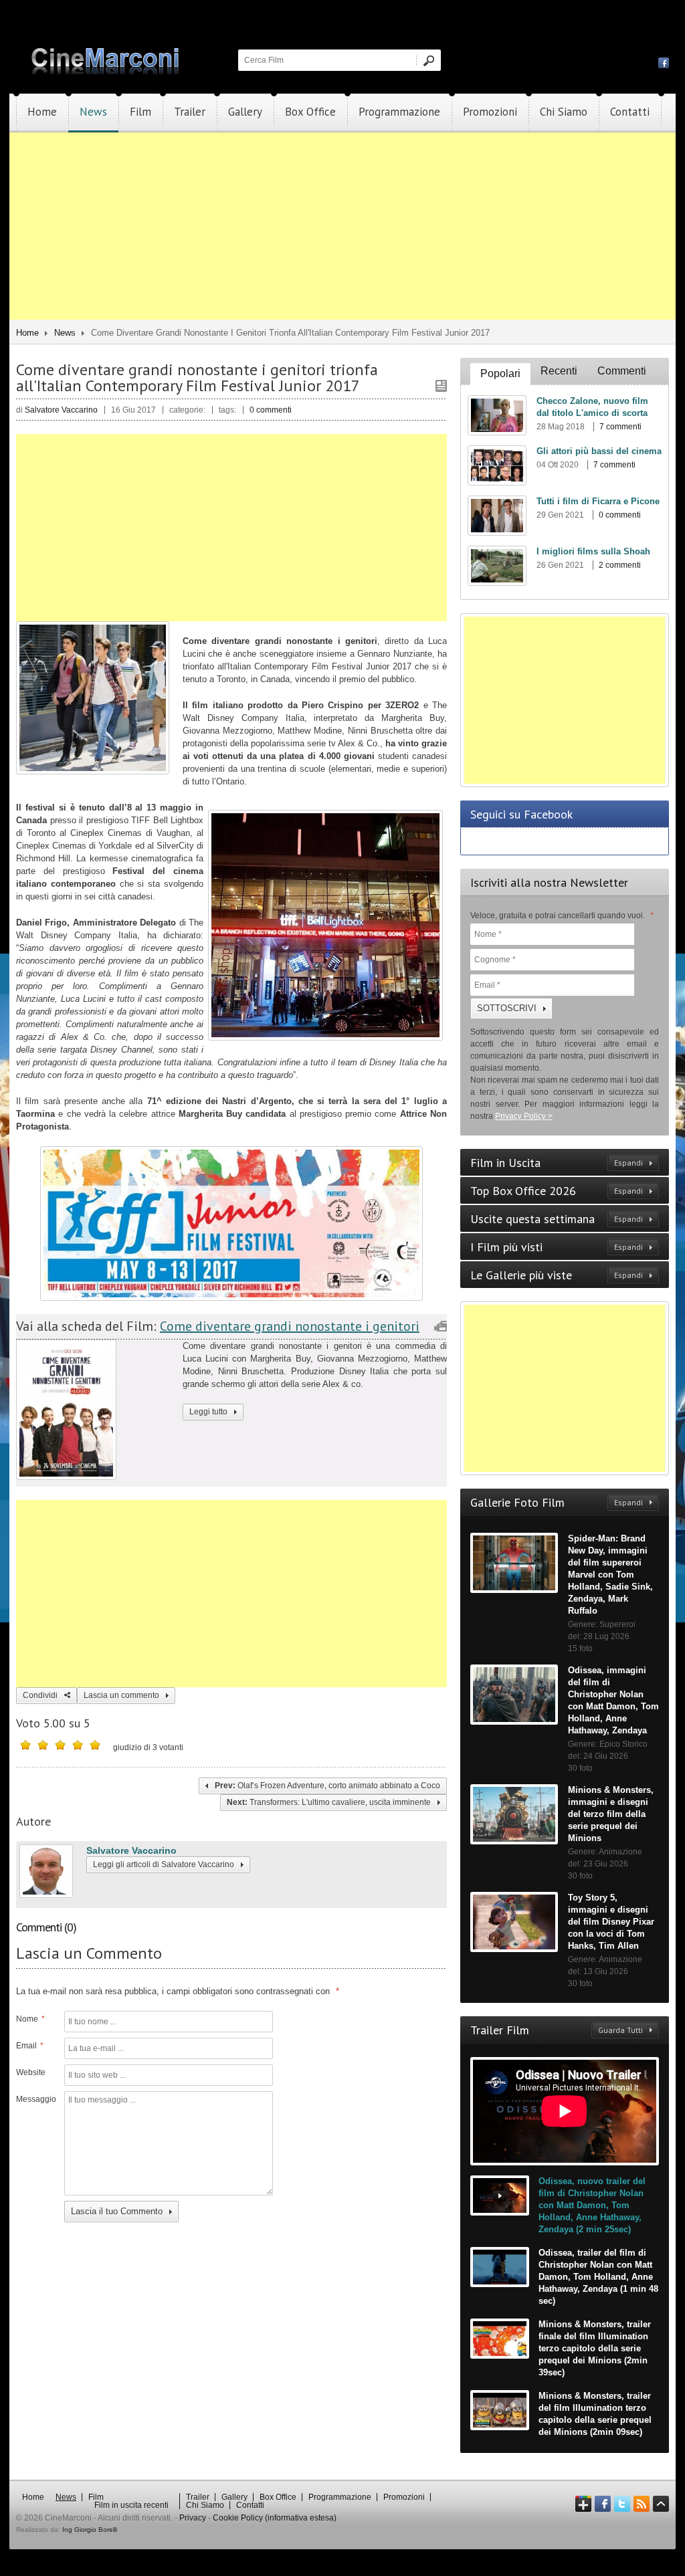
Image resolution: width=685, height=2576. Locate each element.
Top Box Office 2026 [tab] (557, 1191)
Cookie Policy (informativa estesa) (275, 2518)
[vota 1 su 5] (25, 1745)
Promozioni (490, 112)
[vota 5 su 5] (95, 1745)
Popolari (500, 373)
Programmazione (399, 112)
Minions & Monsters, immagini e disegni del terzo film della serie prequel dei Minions (611, 1814)
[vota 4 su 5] (78, 1745)
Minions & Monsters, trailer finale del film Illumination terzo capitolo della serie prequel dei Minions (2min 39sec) (595, 2348)
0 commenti (271, 410)
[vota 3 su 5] (60, 1745)
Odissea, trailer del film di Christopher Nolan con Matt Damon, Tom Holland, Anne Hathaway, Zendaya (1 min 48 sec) (598, 2277)
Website (31, 2072)
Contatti (630, 112)
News (93, 112)
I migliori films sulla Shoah (593, 551)
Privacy (193, 2518)
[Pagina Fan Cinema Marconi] (664, 62)
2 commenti (620, 565)
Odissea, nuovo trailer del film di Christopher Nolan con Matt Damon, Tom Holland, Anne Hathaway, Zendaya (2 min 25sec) (592, 2205)
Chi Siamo (564, 112)
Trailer (190, 112)
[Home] (106, 72)
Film (140, 112)
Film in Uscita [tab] (557, 1163)
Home (42, 112)
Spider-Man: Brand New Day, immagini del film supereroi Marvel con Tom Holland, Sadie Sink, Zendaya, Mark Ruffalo (610, 1575)
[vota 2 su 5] (43, 1745)
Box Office (310, 112)
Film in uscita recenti (131, 2505)
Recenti (559, 371)
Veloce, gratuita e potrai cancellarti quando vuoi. (562, 916)
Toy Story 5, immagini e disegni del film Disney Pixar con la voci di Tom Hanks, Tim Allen (611, 1922)
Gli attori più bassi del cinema (599, 451)
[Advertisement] (342, 226)
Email (30, 2046)
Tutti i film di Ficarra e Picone (598, 501)
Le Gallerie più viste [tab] (557, 1275)
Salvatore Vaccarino (131, 1850)
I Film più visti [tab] (557, 1247)
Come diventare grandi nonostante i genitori (290, 1326)
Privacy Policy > (524, 1116)
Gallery (245, 112)
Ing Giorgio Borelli (90, 2530)
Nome (30, 2019)
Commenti (622, 371)
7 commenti (620, 427)
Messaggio (35, 2099)
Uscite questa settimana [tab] (557, 1219)
